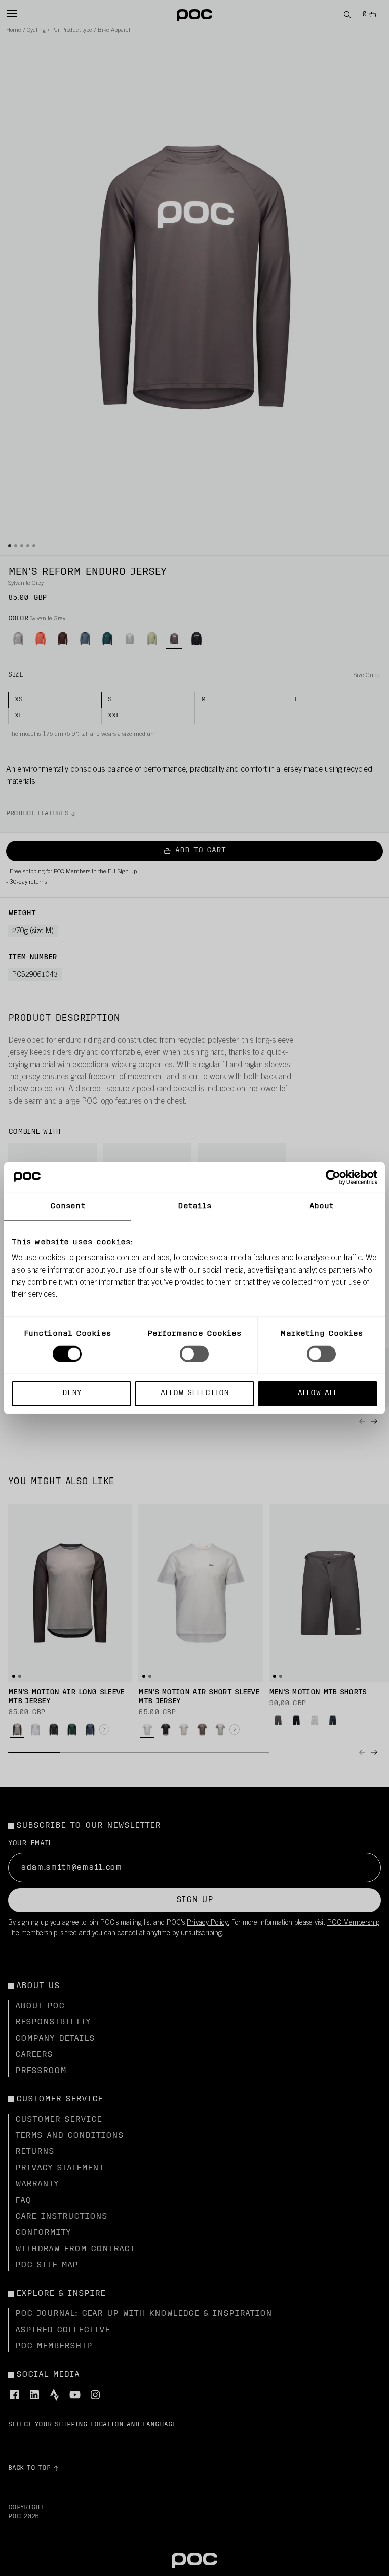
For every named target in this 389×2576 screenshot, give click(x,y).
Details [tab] (195, 1206)
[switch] (194, 1354)
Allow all (318, 1393)
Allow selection (195, 1393)
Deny (72, 1393)
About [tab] (322, 1206)
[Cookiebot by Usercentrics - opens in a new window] (333, 1177)
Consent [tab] (68, 1206)
